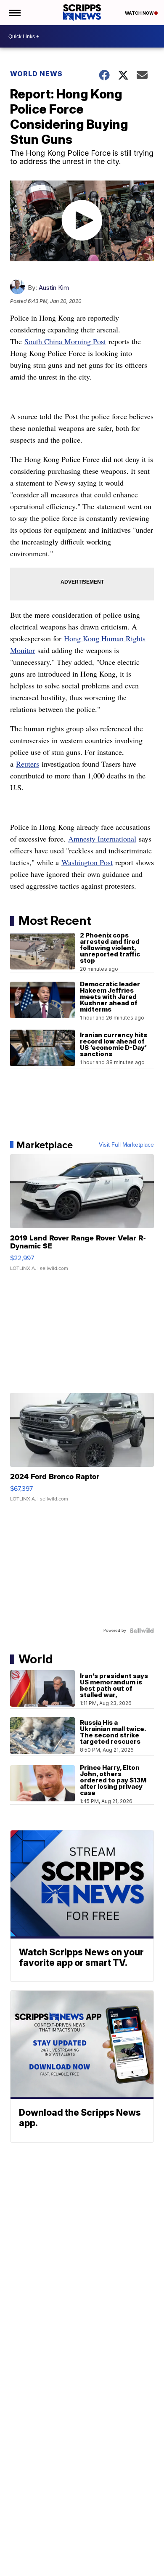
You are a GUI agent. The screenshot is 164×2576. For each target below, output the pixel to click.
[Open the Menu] (14, 13)
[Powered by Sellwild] (142, 1631)
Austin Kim (54, 288)
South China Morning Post (65, 341)
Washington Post (87, 862)
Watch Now (140, 13)
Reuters (28, 764)
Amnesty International (102, 839)
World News (36, 74)
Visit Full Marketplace (126, 1145)
